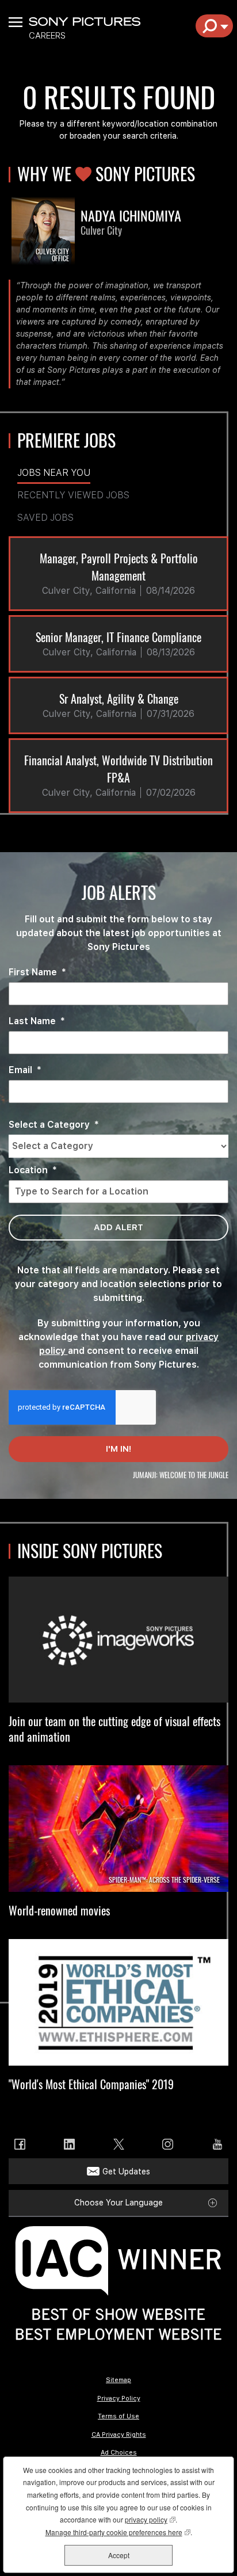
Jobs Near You (54, 473)
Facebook (20, 2144)
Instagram (168, 2144)
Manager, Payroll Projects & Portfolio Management (119, 567)
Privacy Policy (119, 2398)
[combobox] (118, 1146)
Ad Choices (119, 2453)
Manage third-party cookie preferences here (118, 2532)
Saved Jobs (45, 518)
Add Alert (118, 1227)
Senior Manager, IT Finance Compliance (118, 637)
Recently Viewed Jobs (73, 495)
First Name (37, 972)
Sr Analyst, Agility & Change (119, 699)
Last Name (37, 1021)
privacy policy (150, 2519)
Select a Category (54, 1125)
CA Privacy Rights (119, 2435)
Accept (119, 2555)
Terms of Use (118, 2416)
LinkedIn (69, 2144)
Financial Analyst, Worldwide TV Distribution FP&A (118, 769)
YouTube (217, 2144)
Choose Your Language (118, 2203)
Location (33, 1170)
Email (25, 1070)
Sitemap (118, 2380)
